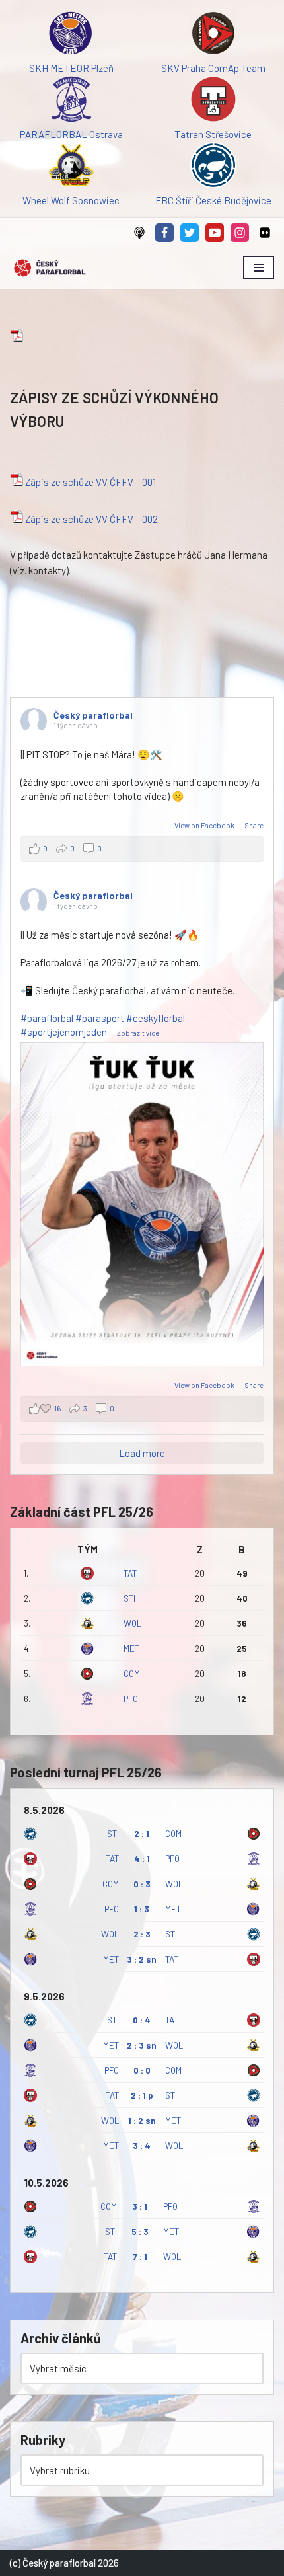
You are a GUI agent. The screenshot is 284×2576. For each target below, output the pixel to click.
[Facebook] (164, 233)
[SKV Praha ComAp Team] (213, 35)
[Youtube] (215, 233)
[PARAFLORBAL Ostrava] (71, 101)
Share (254, 825)
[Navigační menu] (259, 268)
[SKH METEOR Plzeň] (71, 35)
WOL (132, 1623)
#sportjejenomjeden (64, 1032)
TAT (130, 1573)
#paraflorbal (47, 1018)
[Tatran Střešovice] (213, 101)
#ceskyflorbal (156, 1018)
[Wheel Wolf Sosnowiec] (71, 167)
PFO (131, 1698)
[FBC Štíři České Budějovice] (213, 167)
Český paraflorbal (93, 715)
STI (129, 1598)
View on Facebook (205, 825)
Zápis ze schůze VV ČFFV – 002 (90, 519)
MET (131, 1648)
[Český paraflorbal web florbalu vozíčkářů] (50, 268)
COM (132, 1673)
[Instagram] (240, 233)
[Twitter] (190, 233)
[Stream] (139, 233)
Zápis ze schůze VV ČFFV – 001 (89, 482)
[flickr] (265, 233)
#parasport (100, 1018)
